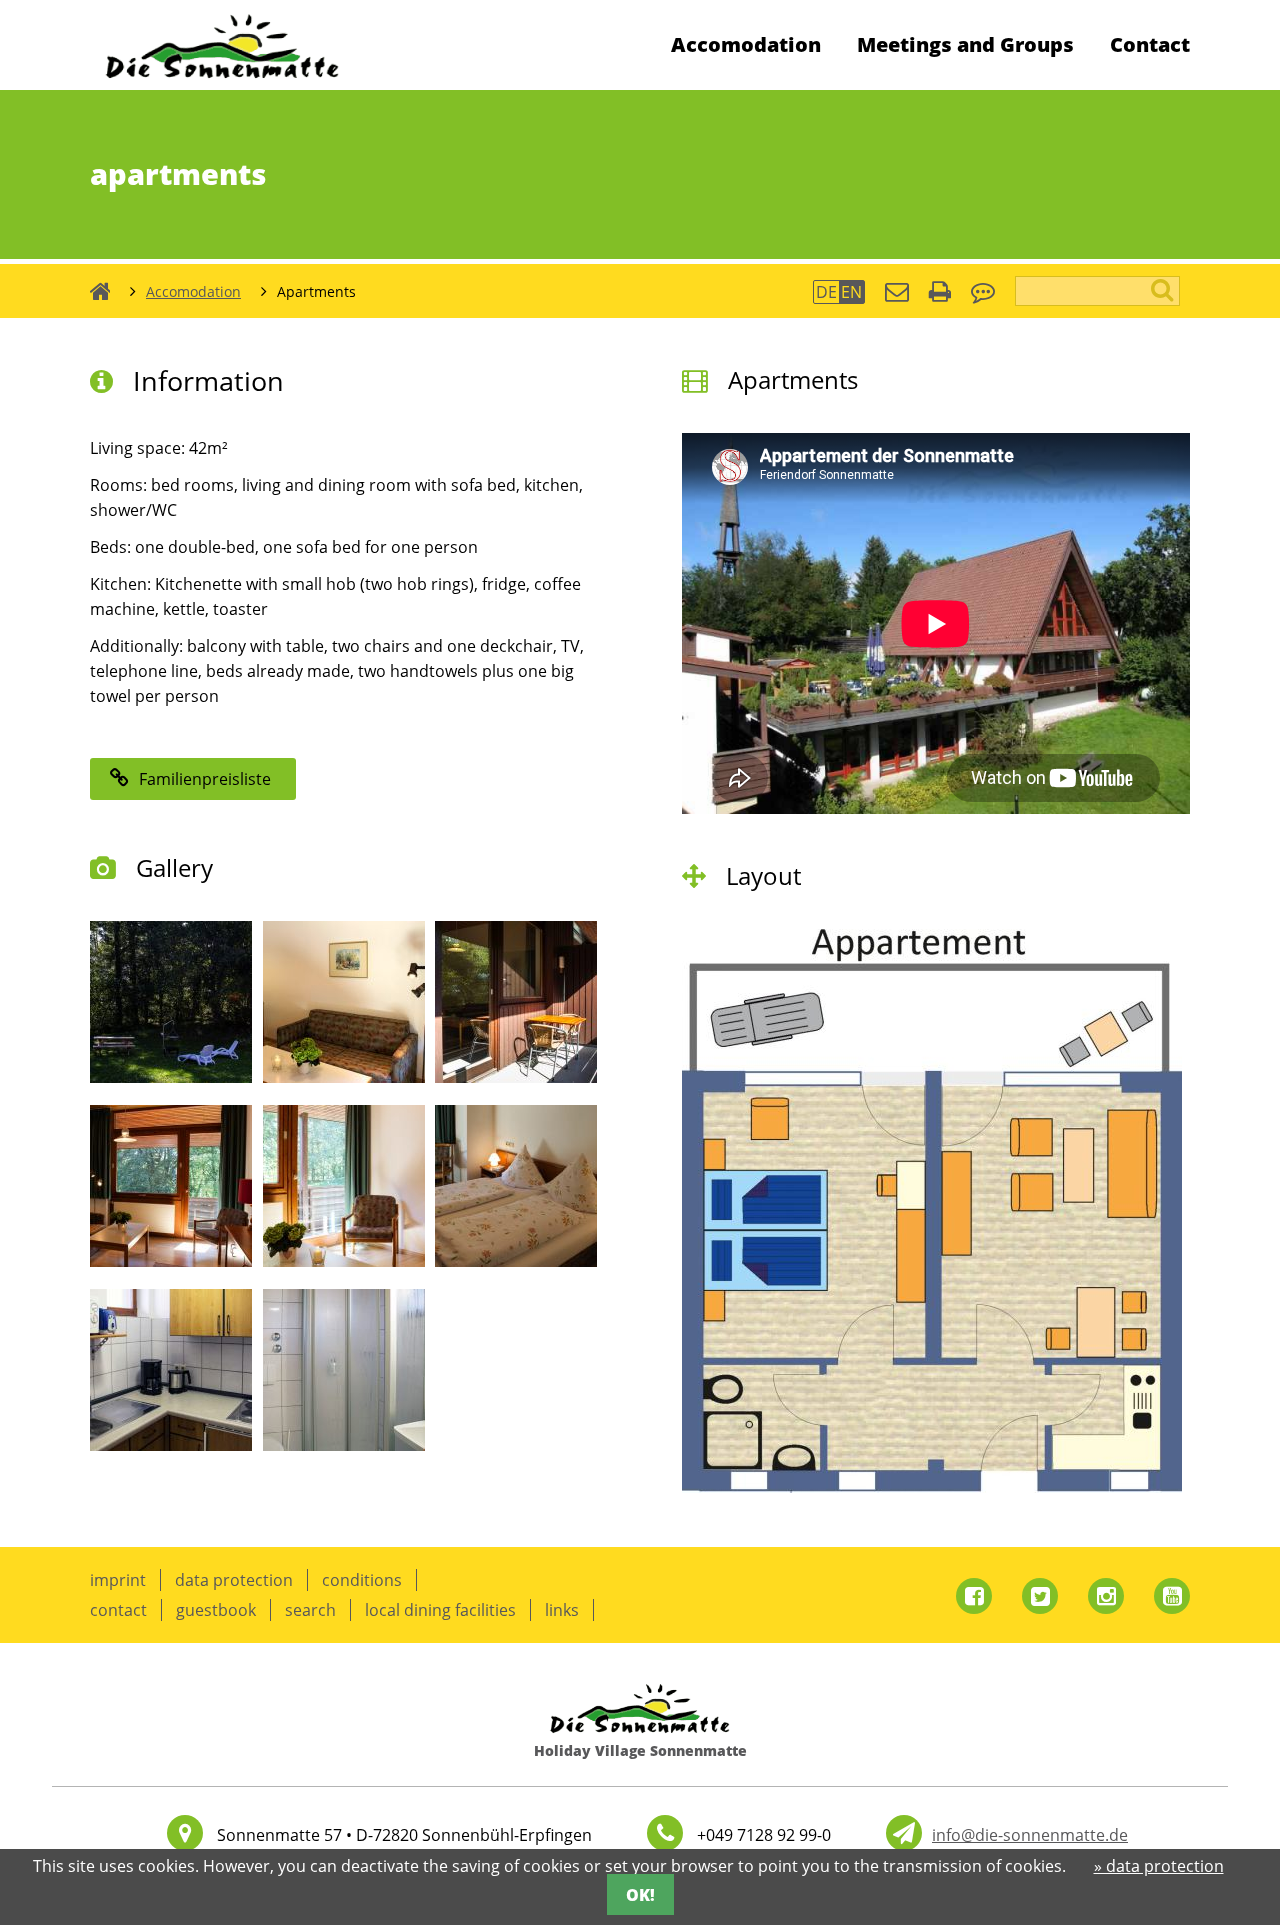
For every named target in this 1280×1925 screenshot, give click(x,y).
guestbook (216, 1610)
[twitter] (1040, 1596)
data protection (234, 1580)
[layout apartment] (932, 1487)
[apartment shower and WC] (344, 1445)
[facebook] (974, 1596)
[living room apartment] (344, 1261)
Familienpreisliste (205, 779)
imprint (118, 1580)
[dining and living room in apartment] (344, 1077)
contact (118, 1610)
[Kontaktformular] (904, 1833)
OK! (640, 1895)
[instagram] (1106, 1596)
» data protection (1159, 1866)
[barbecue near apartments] (171, 1077)
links (562, 1610)
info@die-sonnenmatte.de (1030, 1835)
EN (851, 292)
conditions (362, 1580)
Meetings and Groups (965, 44)
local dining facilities (440, 1610)
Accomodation (746, 44)
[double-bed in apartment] (516, 1261)
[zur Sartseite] (222, 84)
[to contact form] (897, 294)
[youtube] (1172, 1596)
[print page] (940, 294)
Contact (1150, 44)
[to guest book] (983, 294)
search (310, 1610)
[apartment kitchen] (171, 1445)
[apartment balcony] (516, 1077)
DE (826, 292)
